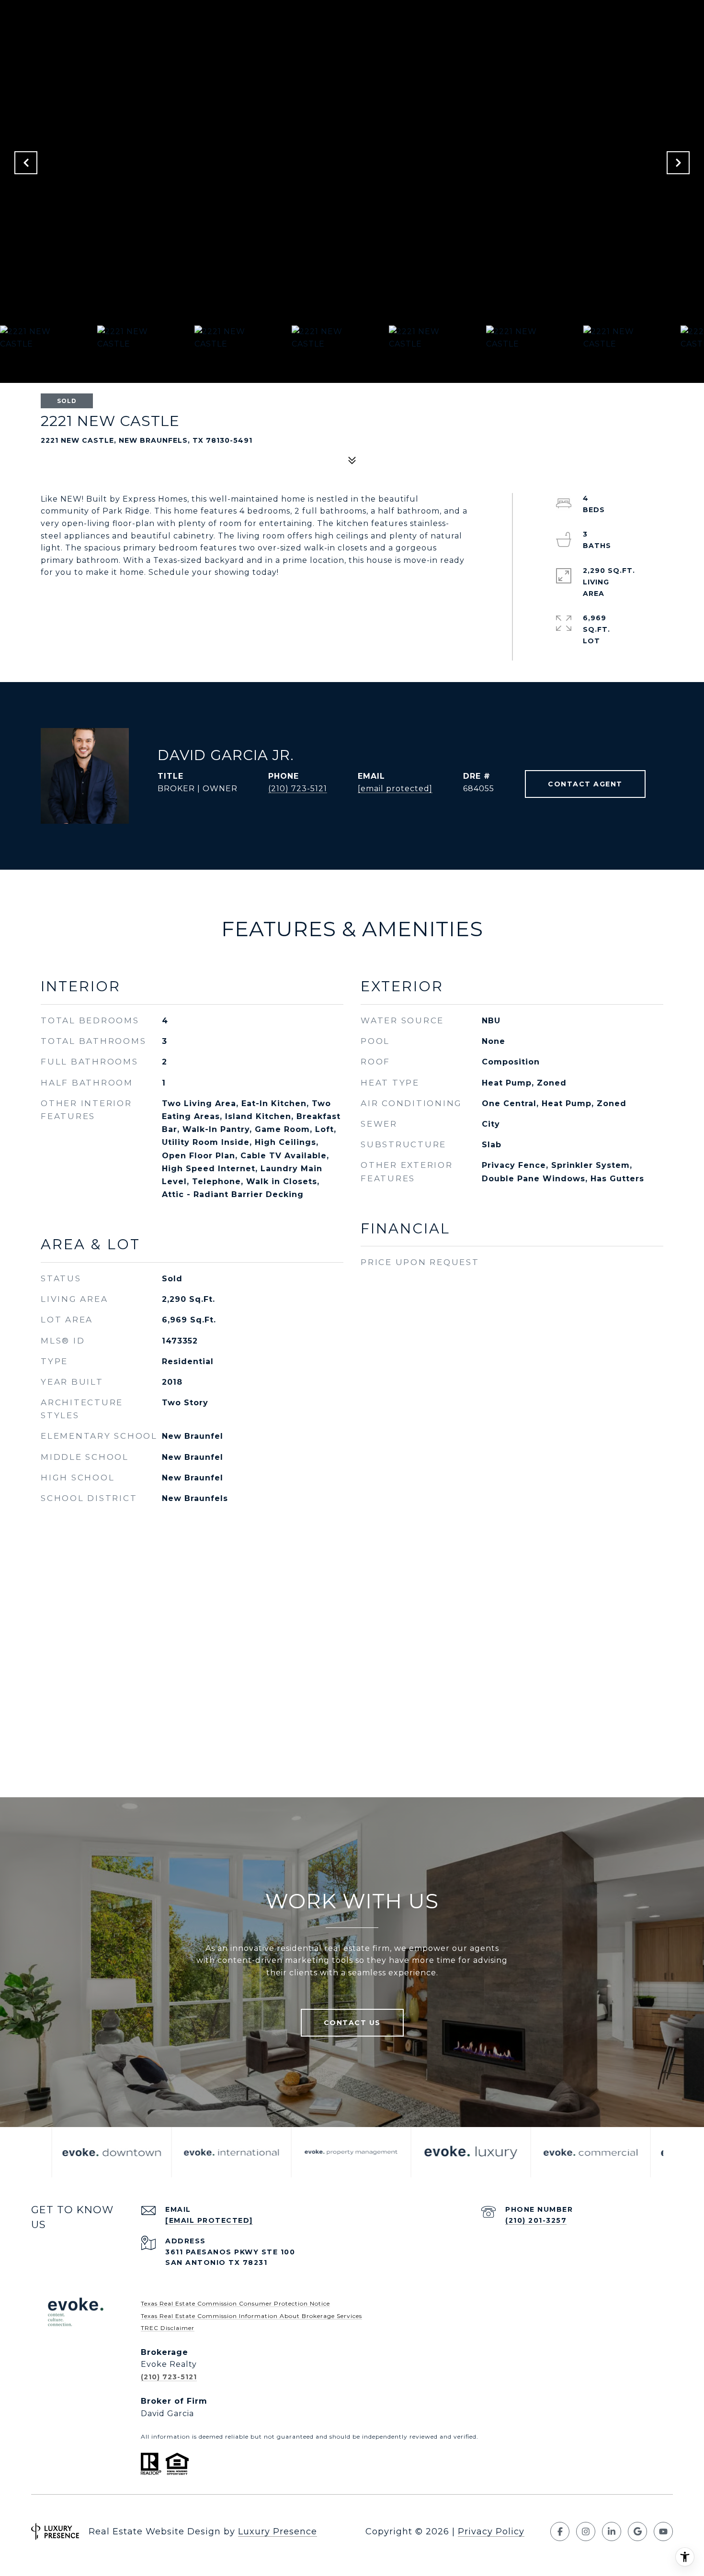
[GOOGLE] (637, 2531)
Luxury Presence (278, 2531)
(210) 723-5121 (298, 789)
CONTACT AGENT (585, 784)
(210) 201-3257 (536, 2220)
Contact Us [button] (352, 2023)
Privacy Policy (491, 2531)
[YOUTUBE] (663, 2531)
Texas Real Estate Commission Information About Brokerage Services (251, 2316)
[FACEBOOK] (560, 2531)
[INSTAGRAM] (586, 2531)
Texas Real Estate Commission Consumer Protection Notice (235, 2303)
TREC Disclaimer (168, 2328)
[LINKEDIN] (612, 2531)
